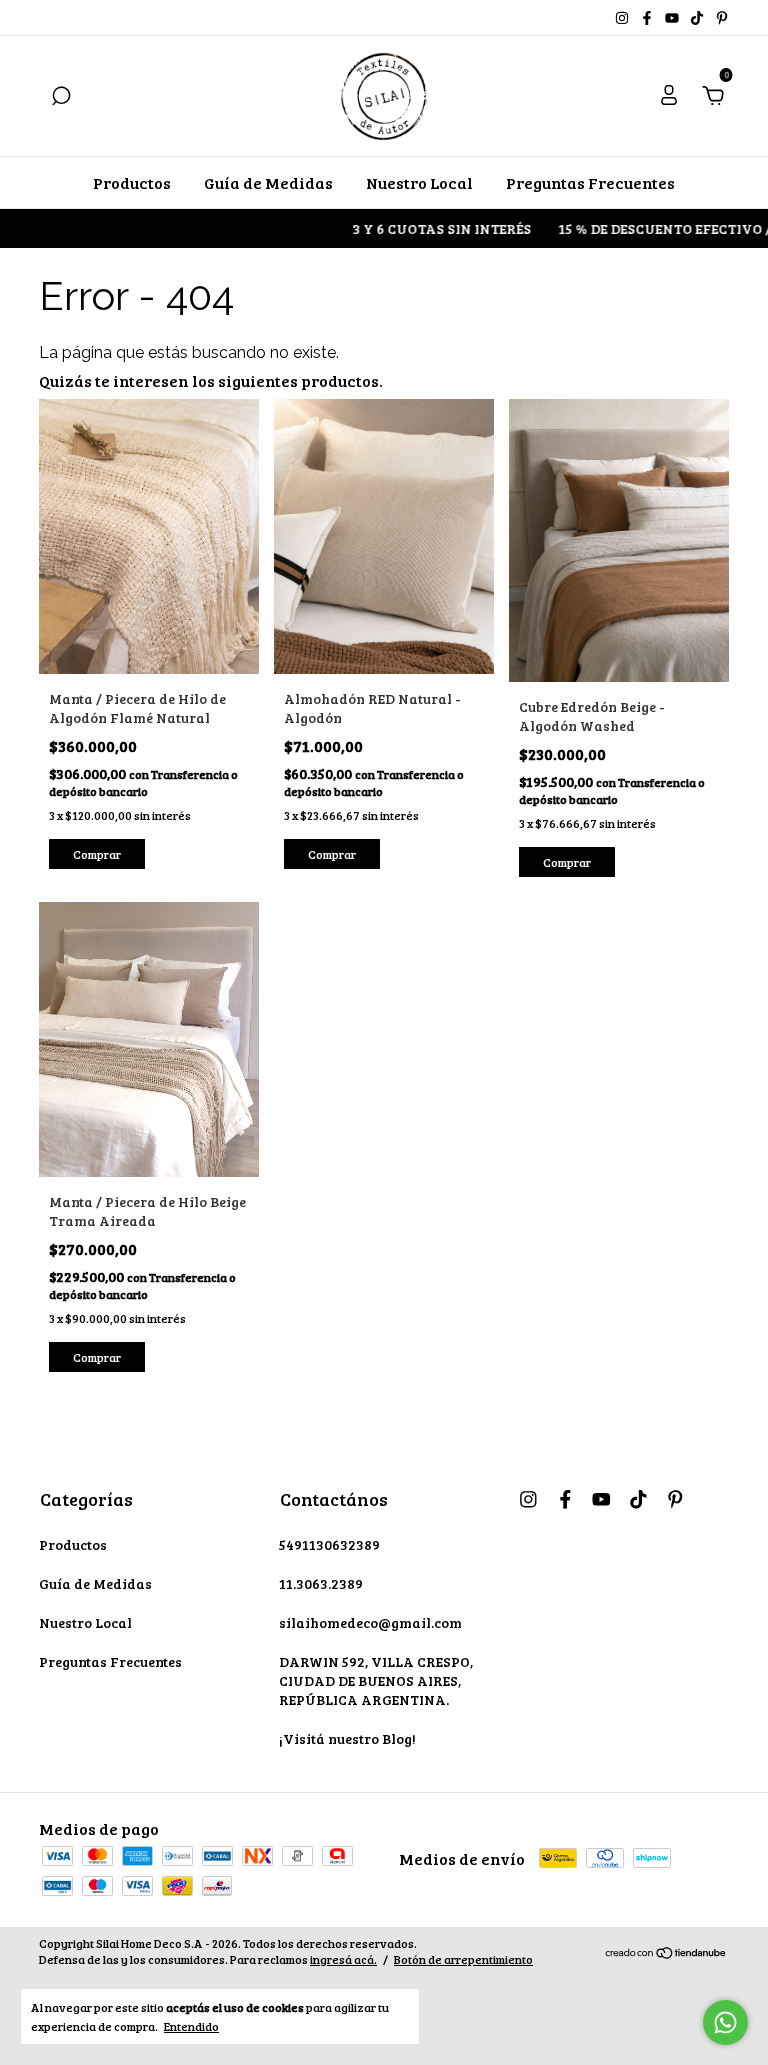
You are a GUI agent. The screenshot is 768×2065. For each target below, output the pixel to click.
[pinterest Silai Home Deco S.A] (722, 17)
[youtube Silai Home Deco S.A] (673, 17)
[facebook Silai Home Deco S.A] (648, 17)
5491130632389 (329, 1544)
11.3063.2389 (321, 1583)
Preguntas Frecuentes (590, 182)
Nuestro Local (419, 182)
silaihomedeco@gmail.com (370, 1622)
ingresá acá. (343, 1959)
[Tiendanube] (666, 1953)
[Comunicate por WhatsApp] (725, 2022)
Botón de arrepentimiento (463, 1959)
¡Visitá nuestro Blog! (347, 1738)
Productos (132, 182)
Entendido (191, 2026)
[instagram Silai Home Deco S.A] (623, 17)
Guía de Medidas (268, 182)
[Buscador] (61, 96)
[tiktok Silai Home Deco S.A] (698, 17)
